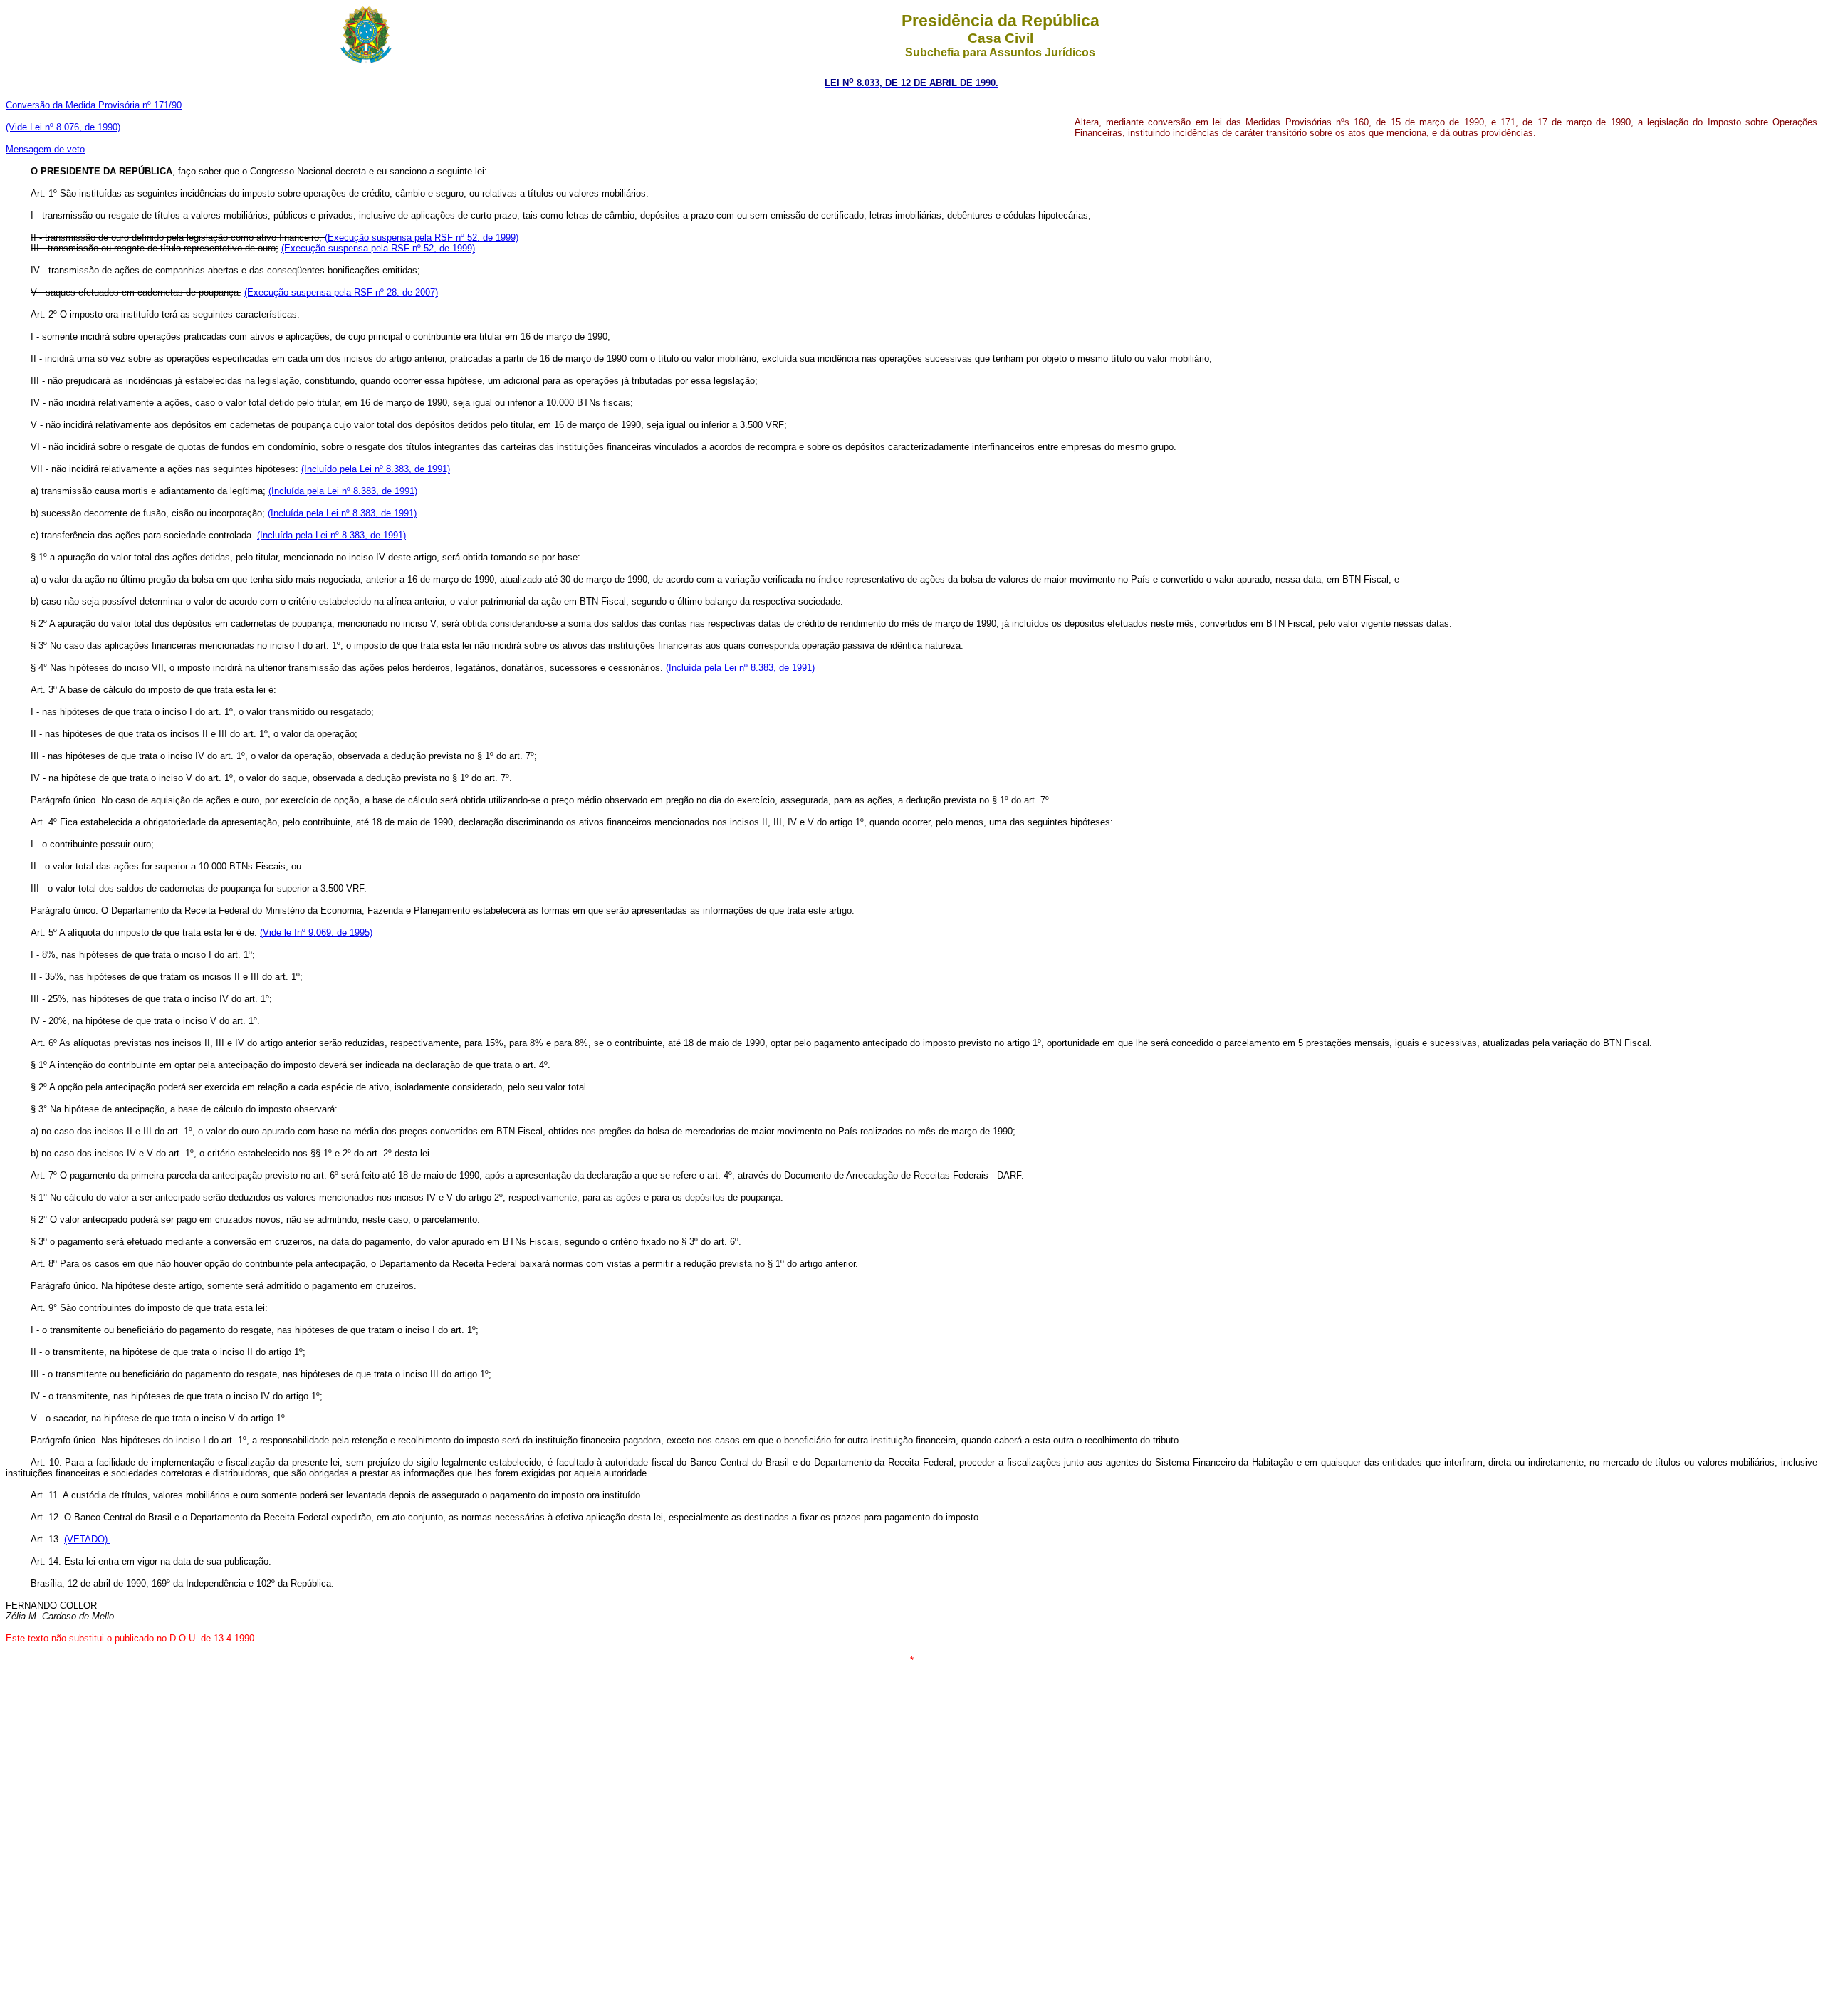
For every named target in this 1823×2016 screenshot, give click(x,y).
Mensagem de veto (45, 149)
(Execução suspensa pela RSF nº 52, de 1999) (422, 237)
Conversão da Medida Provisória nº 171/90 (94, 105)
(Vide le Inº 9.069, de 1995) (316, 933)
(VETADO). (87, 1539)
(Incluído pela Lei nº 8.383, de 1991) (376, 469)
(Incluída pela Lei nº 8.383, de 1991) (343, 491)
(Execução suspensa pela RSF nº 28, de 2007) (341, 292)
